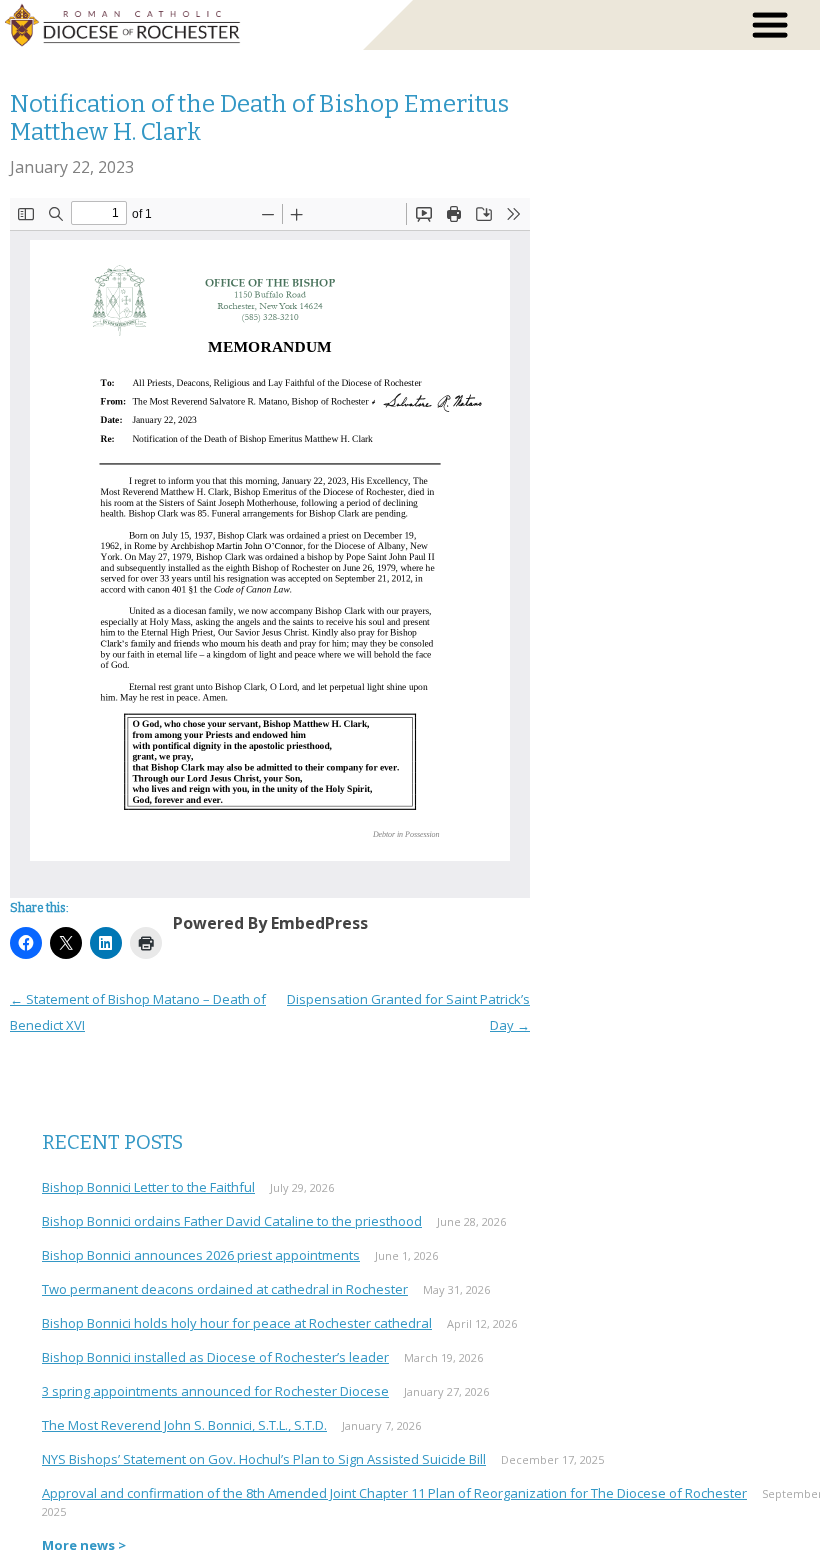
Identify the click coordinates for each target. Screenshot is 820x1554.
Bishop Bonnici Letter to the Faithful (148, 1187)
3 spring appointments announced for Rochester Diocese (215, 1391)
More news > (84, 1545)
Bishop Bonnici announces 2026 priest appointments (201, 1255)
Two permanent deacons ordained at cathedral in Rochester (225, 1289)
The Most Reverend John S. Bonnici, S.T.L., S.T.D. (184, 1425)
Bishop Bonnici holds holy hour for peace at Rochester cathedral (237, 1323)
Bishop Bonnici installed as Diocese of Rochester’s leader (215, 1357)
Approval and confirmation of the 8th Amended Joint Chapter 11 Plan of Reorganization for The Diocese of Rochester (394, 1493)
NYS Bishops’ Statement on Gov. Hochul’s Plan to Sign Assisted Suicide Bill (264, 1459)
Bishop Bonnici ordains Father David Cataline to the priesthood (232, 1221)
